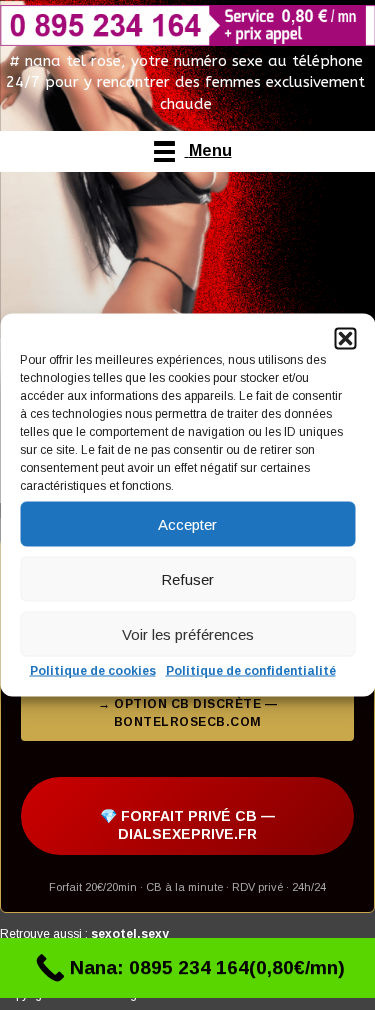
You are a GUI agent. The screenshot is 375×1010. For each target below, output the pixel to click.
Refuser (187, 578)
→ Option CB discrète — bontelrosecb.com (187, 713)
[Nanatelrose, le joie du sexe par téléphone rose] (187, 25)
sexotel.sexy (130, 934)
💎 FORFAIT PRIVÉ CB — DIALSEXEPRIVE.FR (187, 825)
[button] (345, 339)
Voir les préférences (188, 633)
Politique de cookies (93, 671)
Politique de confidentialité (251, 671)
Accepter (187, 523)
